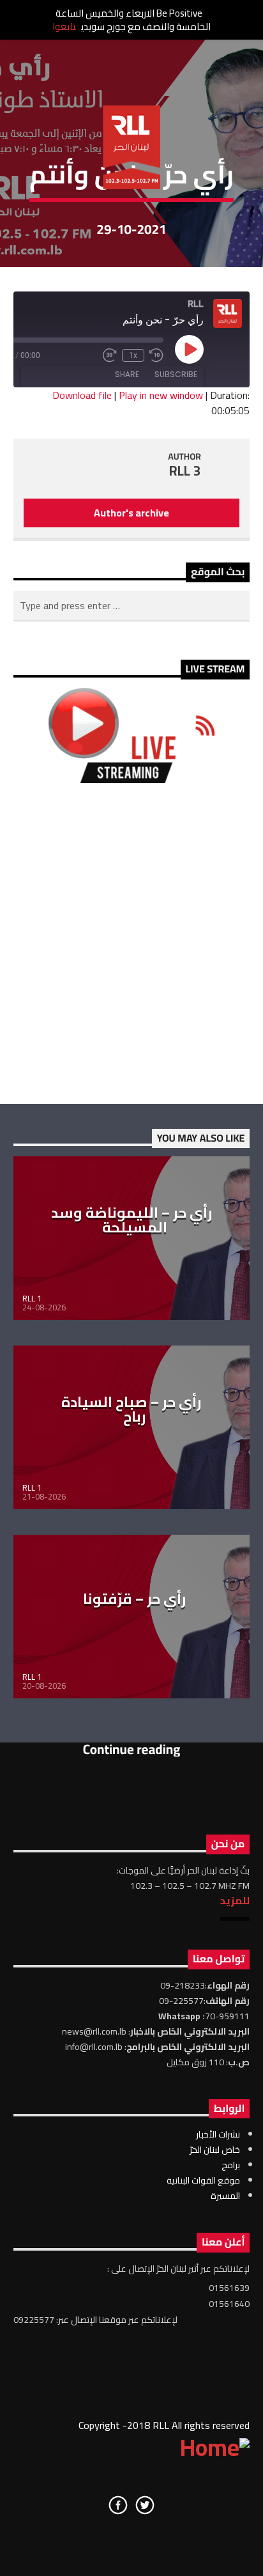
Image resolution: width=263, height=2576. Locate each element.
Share (127, 374)
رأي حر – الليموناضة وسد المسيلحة (132, 1220)
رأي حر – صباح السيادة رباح (131, 1409)
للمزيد (235, 1900)
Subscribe (176, 374)
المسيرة (225, 2196)
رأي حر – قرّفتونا (135, 1599)
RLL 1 (32, 1298)
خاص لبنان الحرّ (215, 2150)
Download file (82, 395)
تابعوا (64, 27)
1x (133, 355)
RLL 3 (185, 471)
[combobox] (132, 606)
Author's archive (131, 513)
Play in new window (161, 395)
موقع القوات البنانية (203, 2180)
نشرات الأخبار (218, 2134)
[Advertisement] (131, 943)
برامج (231, 2165)
